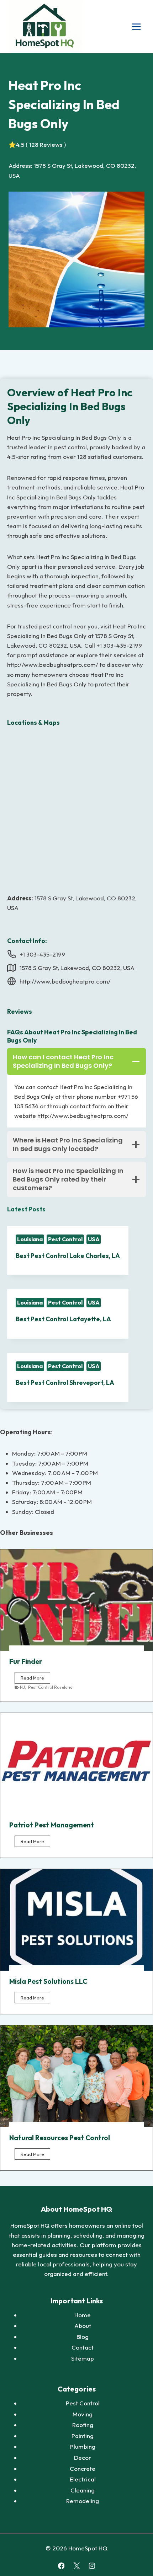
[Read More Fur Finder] (76, 1600)
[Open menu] (136, 26)
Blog (83, 2337)
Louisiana (30, 1239)
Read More (35, 1679)
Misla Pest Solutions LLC (48, 1981)
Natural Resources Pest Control (60, 2138)
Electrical (83, 2479)
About (83, 2326)
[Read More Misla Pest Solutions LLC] (76, 1920)
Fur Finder (26, 1661)
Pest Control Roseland (50, 1687)
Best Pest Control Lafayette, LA (63, 1319)
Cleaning (83, 2490)
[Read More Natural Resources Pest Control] (76, 2076)
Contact (83, 2347)
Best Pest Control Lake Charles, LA (68, 1256)
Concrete (83, 2468)
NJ (22, 1687)
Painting (83, 2436)
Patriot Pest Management (52, 1825)
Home (83, 2315)
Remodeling (83, 2501)
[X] (76, 2566)
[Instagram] (92, 2566)
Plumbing (83, 2446)
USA (94, 1239)
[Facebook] (61, 2566)
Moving (83, 2414)
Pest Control (65, 1239)
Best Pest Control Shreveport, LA (65, 1383)
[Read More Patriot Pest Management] (76, 1764)
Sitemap (83, 2358)
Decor (83, 2457)
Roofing (83, 2425)
